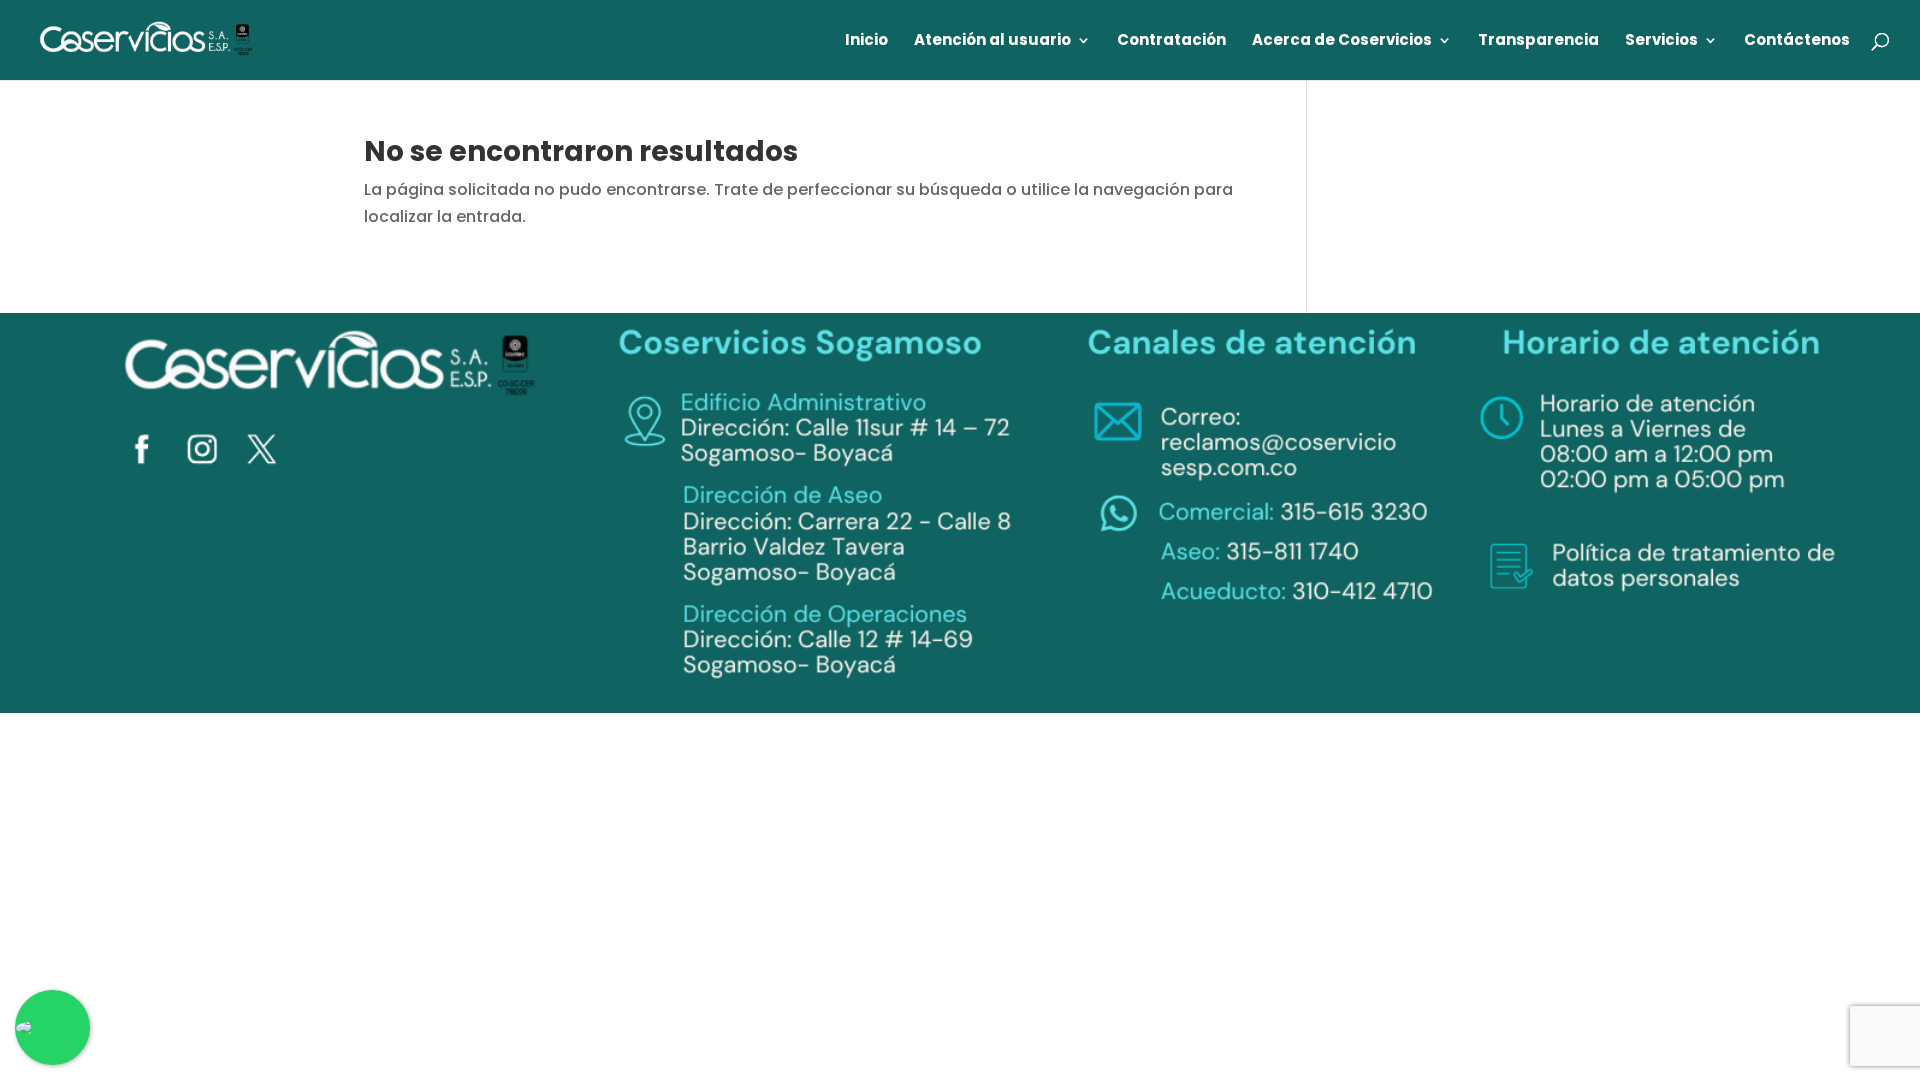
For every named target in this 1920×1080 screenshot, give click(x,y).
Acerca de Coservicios (1342, 41)
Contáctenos (1797, 41)
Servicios (1661, 41)
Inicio (866, 41)
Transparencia (1538, 41)
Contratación (1171, 41)
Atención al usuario (992, 41)
